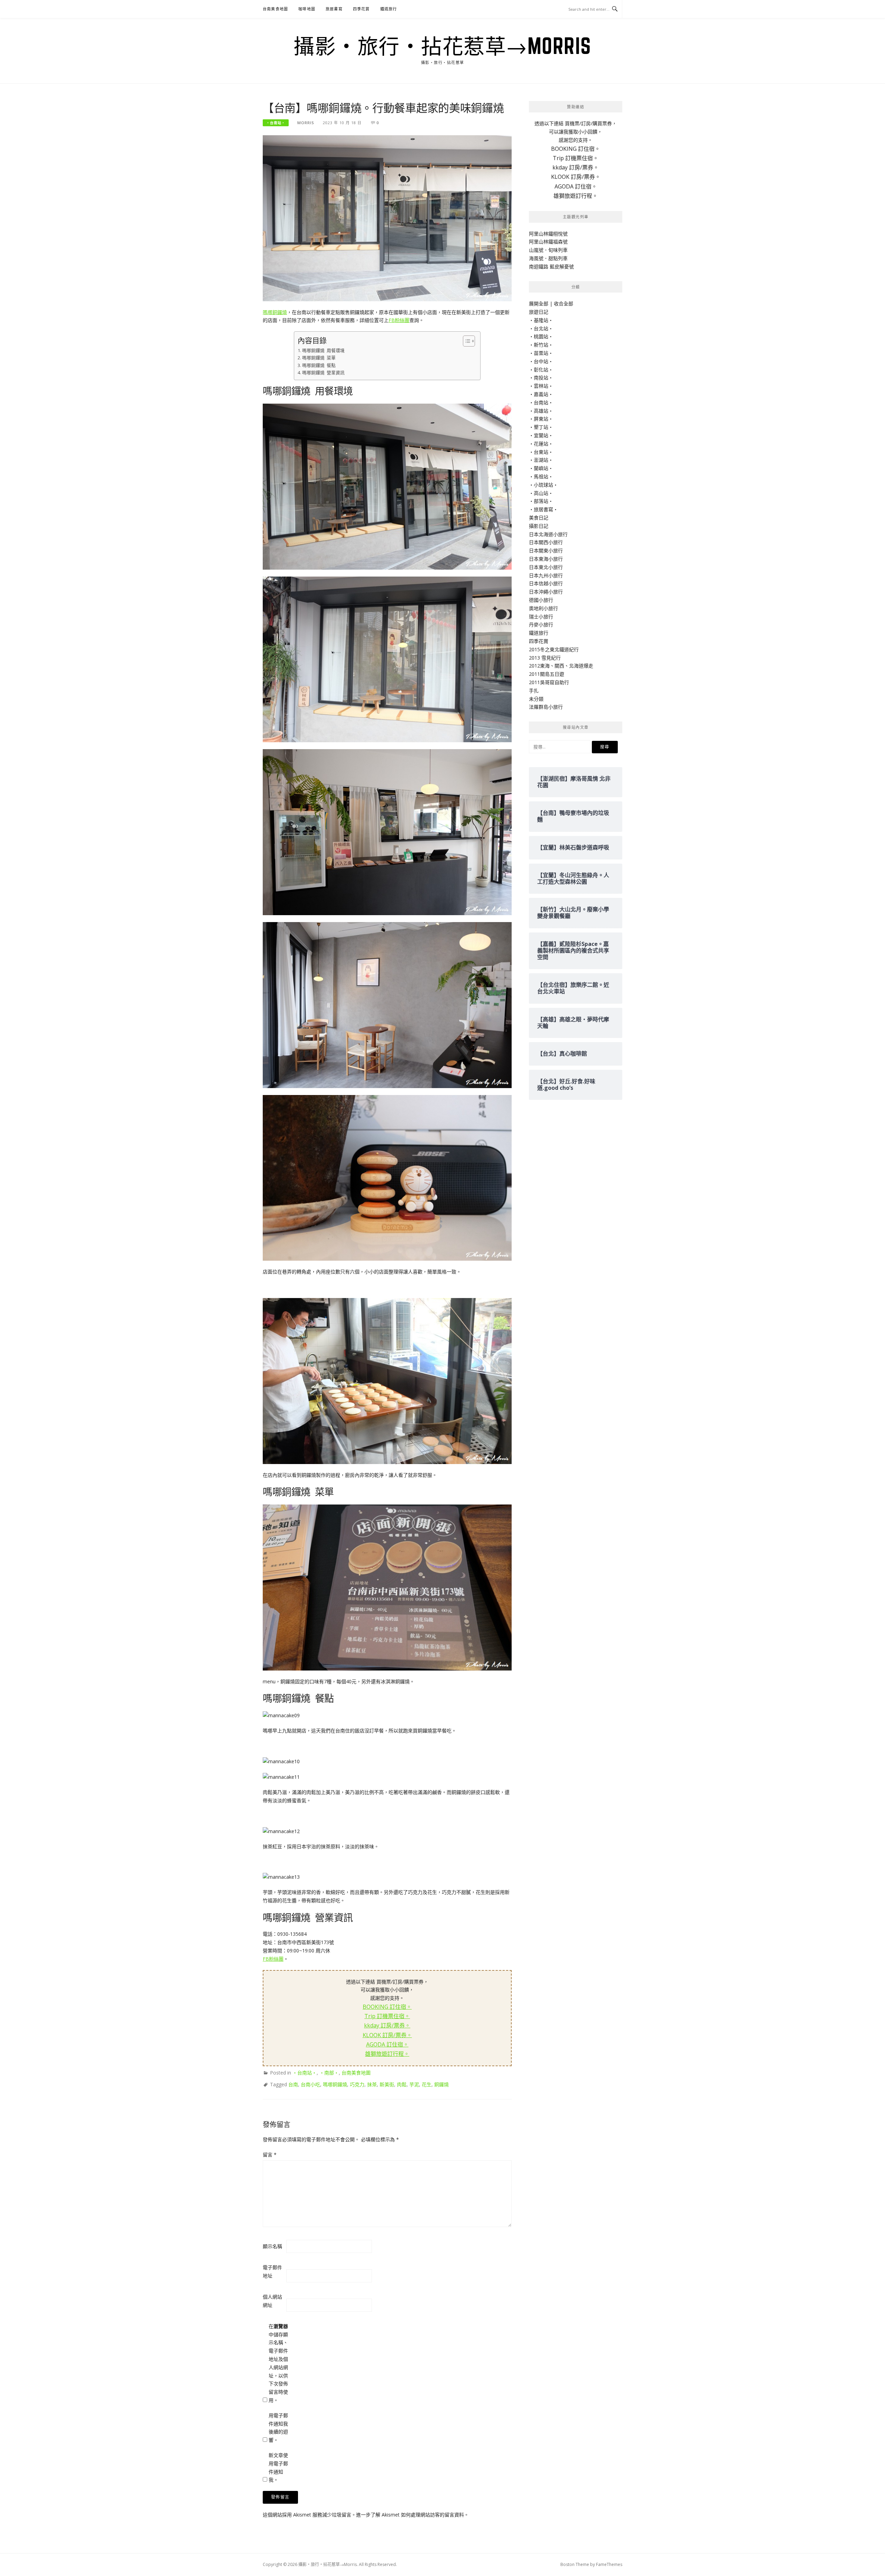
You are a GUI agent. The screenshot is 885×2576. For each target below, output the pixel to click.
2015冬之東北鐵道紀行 (554, 649)
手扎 (534, 691)
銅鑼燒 (441, 2084)
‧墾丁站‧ (541, 427)
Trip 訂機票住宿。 (387, 2016)
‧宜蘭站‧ (541, 435)
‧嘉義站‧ (541, 394)
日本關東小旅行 (546, 550)
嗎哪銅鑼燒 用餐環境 (323, 351)
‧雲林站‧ (541, 386)
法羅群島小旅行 (546, 707)
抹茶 (372, 2084)
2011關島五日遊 (547, 674)
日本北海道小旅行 (548, 534)
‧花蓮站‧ (541, 444)
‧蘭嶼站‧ (541, 468)
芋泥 (414, 2084)
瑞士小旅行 (541, 617)
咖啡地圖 (307, 9)
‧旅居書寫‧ (543, 509)
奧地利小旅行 (543, 608)
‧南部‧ (329, 2073)
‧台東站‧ (541, 452)
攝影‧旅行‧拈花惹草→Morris (442, 46)
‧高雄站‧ (541, 411)
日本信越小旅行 (546, 583)
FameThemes (609, 2564)
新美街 (387, 2084)
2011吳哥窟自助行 (549, 682)
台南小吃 (310, 2084)
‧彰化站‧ (541, 370)
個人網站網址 (272, 2301)
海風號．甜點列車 (548, 258)
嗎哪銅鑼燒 (275, 312)
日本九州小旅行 (546, 575)
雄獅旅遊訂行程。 (387, 2054)
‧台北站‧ (541, 328)
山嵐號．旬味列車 (548, 250)
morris (306, 123)
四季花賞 (361, 9)
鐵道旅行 (389, 9)
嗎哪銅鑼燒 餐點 (319, 365)
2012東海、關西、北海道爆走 (561, 666)
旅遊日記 (539, 312)
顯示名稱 (272, 2246)
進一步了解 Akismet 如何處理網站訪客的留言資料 (410, 2515)
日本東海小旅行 (546, 559)
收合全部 (563, 303)
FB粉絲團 (399, 320)
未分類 (536, 699)
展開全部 (539, 303)
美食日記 (539, 518)
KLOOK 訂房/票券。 (387, 2035)
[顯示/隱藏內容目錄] (465, 341)
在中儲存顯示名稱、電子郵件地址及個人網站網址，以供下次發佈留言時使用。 (278, 2363)
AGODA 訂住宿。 (387, 2044)
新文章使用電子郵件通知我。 (278, 2467)
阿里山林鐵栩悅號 (548, 234)
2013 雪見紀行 (545, 658)
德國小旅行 (541, 600)
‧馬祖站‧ (541, 476)
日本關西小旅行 (546, 542)
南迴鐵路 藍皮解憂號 (551, 266)
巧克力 (357, 2084)
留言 (270, 2155)
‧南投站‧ (541, 378)
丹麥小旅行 (541, 624)
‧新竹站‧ (541, 345)
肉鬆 (402, 2084)
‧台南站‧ (276, 123)
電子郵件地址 (272, 2271)
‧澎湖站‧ (541, 460)
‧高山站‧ (541, 493)
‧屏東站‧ (541, 419)
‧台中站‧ (541, 361)
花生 (427, 2084)
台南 (293, 2084)
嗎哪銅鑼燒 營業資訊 (323, 373)
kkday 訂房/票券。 (387, 2025)
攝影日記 (539, 526)
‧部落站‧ (541, 501)
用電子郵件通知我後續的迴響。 (278, 2428)
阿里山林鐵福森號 (548, 242)
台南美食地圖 (275, 9)
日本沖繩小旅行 (546, 592)
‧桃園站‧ (541, 336)
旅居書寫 (334, 9)
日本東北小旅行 (546, 567)
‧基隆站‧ (541, 320)
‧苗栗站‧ (541, 353)
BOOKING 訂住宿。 (387, 2007)
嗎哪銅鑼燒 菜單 (319, 358)
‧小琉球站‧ (543, 485)
